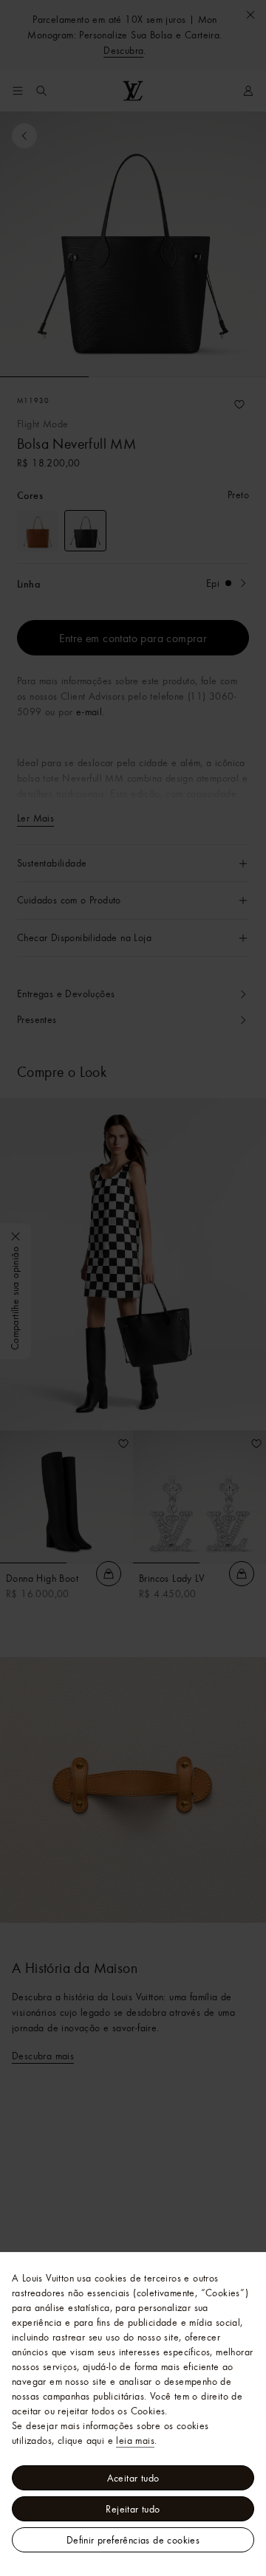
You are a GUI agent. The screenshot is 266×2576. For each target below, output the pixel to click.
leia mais (135, 2440)
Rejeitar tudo (133, 2509)
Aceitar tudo (133, 2478)
